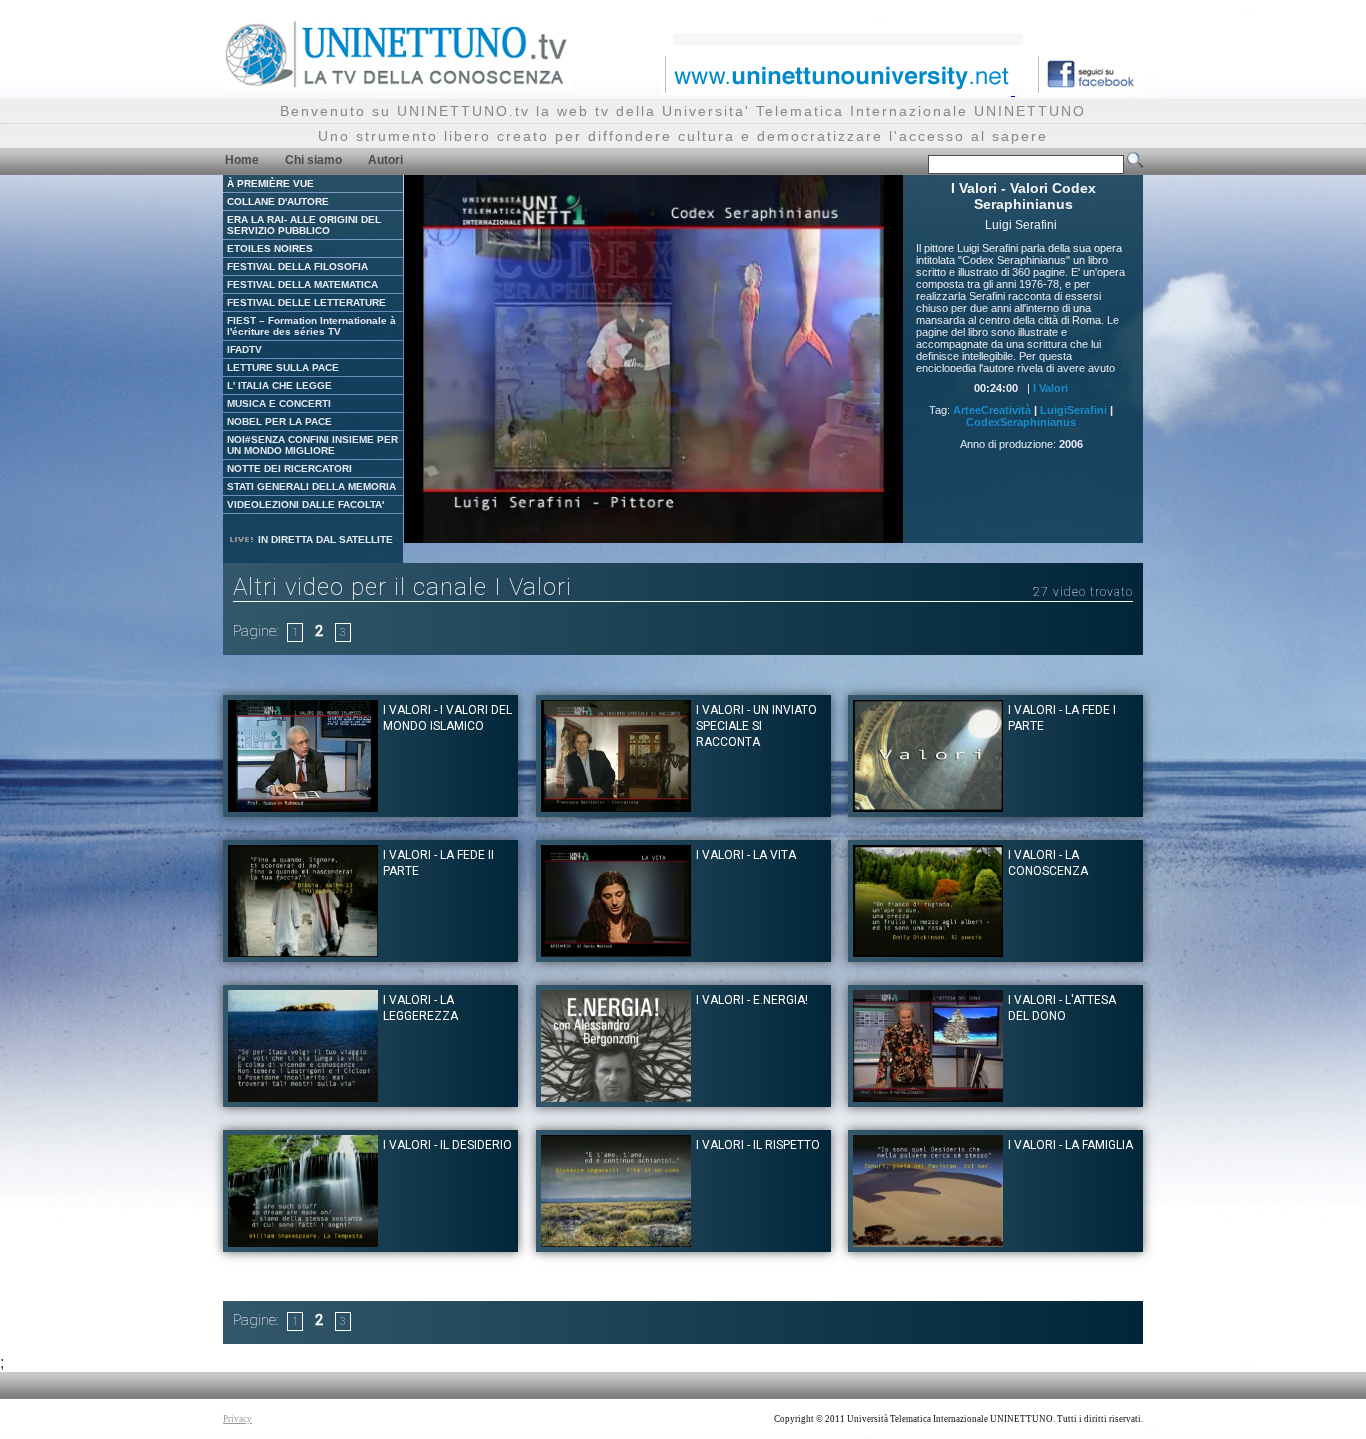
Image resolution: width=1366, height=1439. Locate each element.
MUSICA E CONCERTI (279, 403)
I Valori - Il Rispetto (758, 1145)
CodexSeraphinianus (1021, 422)
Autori (385, 160)
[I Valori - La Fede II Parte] (303, 951)
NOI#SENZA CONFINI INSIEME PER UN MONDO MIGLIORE (312, 445)
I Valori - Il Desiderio (447, 1145)
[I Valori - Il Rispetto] (616, 1241)
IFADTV (244, 349)
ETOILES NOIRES (270, 248)
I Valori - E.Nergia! (752, 1000)
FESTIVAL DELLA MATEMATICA (302, 284)
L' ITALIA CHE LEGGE (279, 385)
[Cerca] (1135, 164)
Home (242, 160)
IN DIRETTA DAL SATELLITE (324, 539)
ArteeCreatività (992, 410)
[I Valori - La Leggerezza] (303, 1096)
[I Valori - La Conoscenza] (928, 951)
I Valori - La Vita (746, 855)
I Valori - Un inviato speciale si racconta (756, 726)
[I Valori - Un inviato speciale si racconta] (616, 806)
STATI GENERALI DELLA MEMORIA (311, 486)
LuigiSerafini (1073, 410)
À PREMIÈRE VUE (270, 183)
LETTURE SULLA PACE (283, 367)
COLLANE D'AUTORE (278, 201)
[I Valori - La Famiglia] (928, 1241)
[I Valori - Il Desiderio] (303, 1241)
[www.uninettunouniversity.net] (838, 89)
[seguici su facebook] (1083, 89)
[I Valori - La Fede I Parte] (928, 806)
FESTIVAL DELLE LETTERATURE (306, 302)
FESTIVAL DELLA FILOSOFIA (297, 266)
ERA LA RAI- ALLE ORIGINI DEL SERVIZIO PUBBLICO (304, 225)
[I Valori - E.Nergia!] (616, 1096)
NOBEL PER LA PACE (279, 421)
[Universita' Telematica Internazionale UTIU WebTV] (397, 84)
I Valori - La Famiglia (1070, 1145)
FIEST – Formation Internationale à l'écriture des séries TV (311, 326)
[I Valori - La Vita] (616, 951)
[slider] (628, 528)
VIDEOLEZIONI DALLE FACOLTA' (305, 504)
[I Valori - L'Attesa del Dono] (928, 1096)
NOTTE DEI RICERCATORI (289, 468)
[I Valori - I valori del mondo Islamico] (303, 806)
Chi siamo (313, 160)
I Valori (1050, 388)
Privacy (237, 1419)
